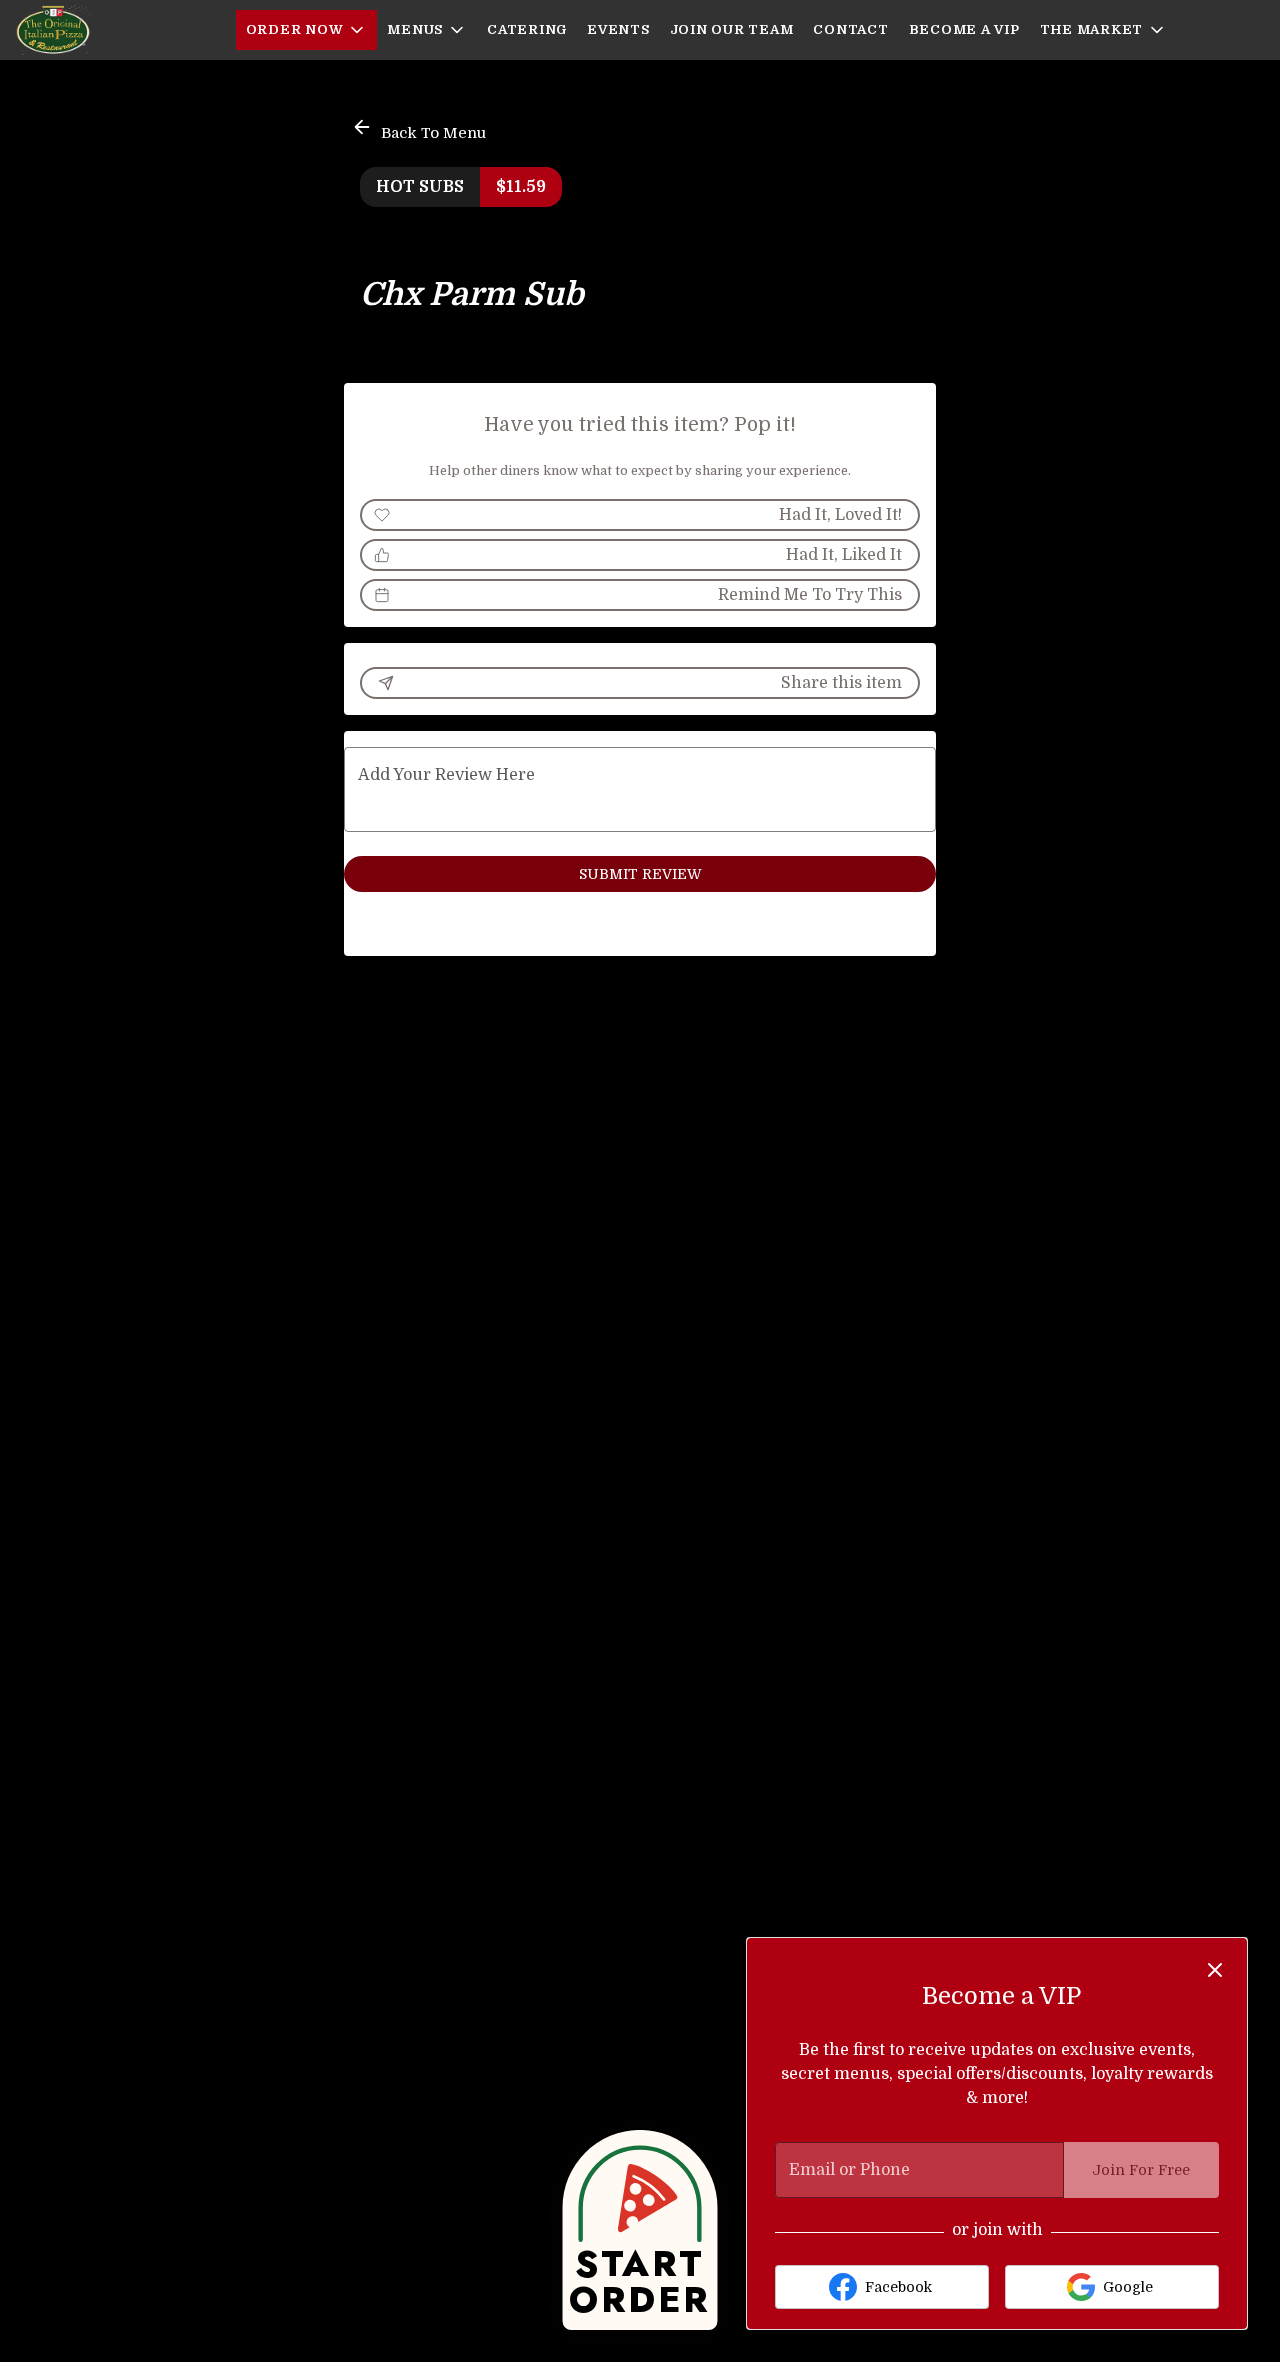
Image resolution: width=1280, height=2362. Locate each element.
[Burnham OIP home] (106, 30)
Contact (850, 29)
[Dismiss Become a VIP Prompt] (1215, 1970)
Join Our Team (732, 29)
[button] (307, 30)
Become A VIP (964, 29)
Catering (527, 29)
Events (618, 29)
